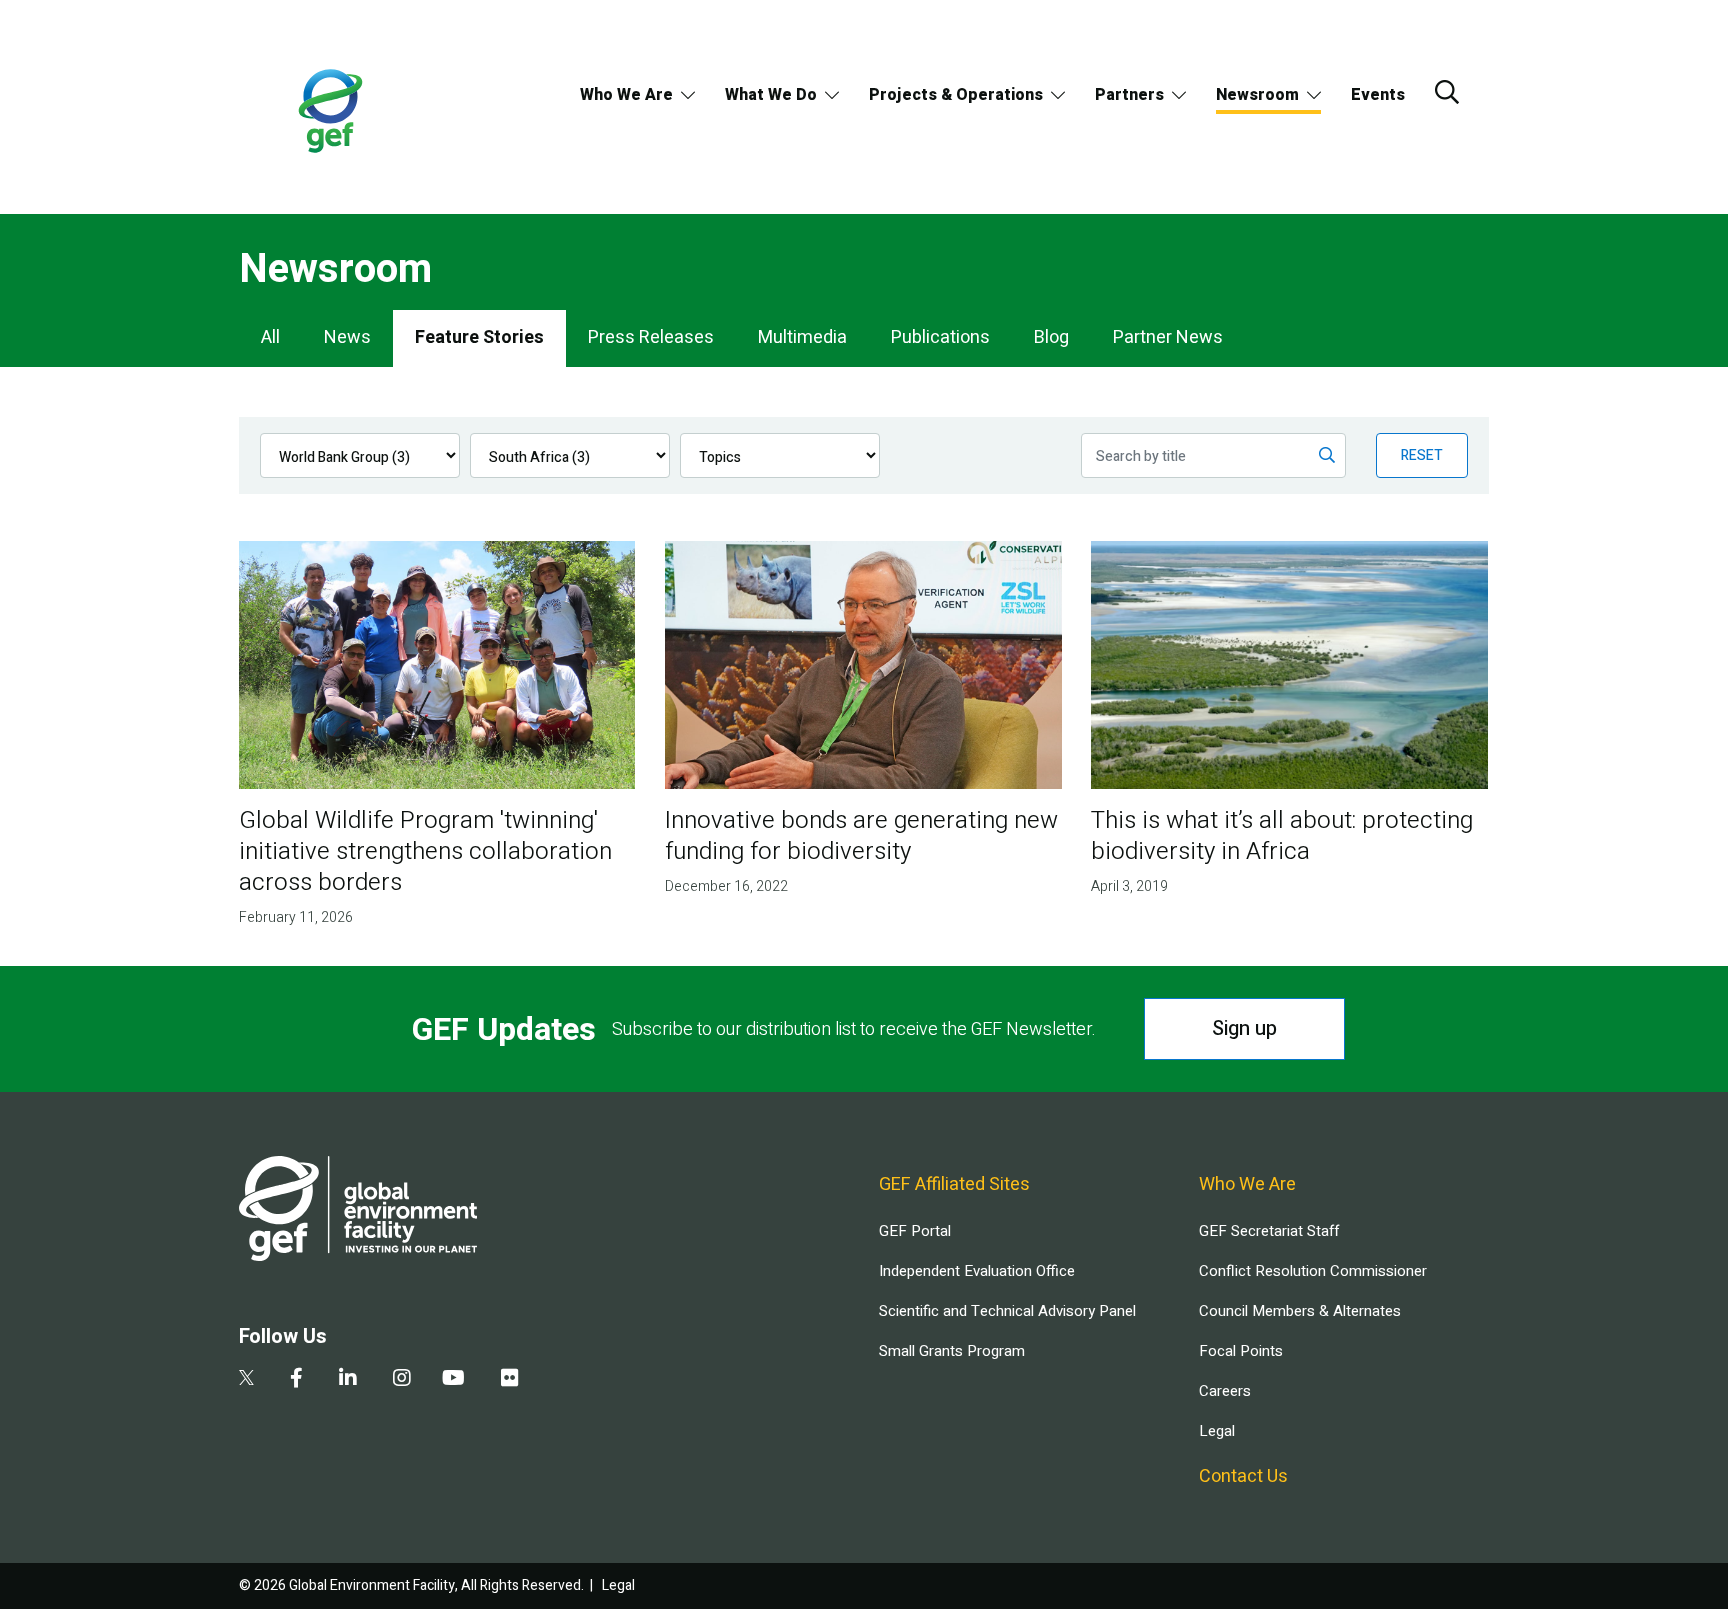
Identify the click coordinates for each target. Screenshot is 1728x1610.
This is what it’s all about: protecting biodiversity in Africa (1282, 836)
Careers (1225, 1391)
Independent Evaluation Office (977, 1271)
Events (1378, 95)
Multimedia (802, 337)
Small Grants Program (952, 1351)
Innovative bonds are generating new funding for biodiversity (861, 836)
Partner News (1168, 337)
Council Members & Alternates (1300, 1311)
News (347, 337)
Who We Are (626, 95)
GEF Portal (915, 1231)
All (270, 337)
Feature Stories (479, 337)
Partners (1129, 95)
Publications (940, 337)
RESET (1422, 455)
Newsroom (1257, 95)
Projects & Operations (956, 95)
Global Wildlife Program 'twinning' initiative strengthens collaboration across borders (425, 851)
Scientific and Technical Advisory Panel (1007, 1311)
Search (1447, 92)
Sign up (1244, 1028)
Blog (1051, 337)
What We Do (771, 95)
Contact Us (1243, 1476)
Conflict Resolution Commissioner (1313, 1271)
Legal (1217, 1431)
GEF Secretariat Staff (1269, 1231)
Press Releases (651, 337)
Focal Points (1241, 1351)
